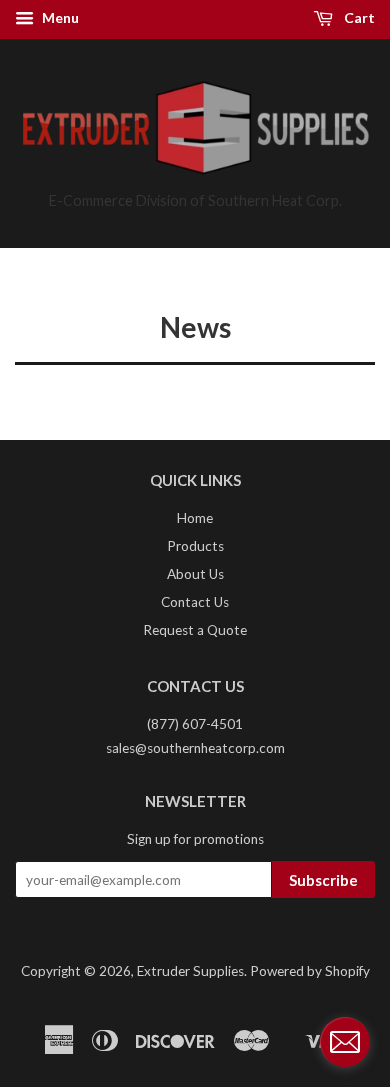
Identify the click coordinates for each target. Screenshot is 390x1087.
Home (195, 518)
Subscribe (323, 880)
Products (195, 546)
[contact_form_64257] (345, 1042)
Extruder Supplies (190, 971)
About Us (195, 574)
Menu (59, 17)
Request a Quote (195, 630)
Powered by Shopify (310, 971)
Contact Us (195, 602)
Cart (358, 17)
